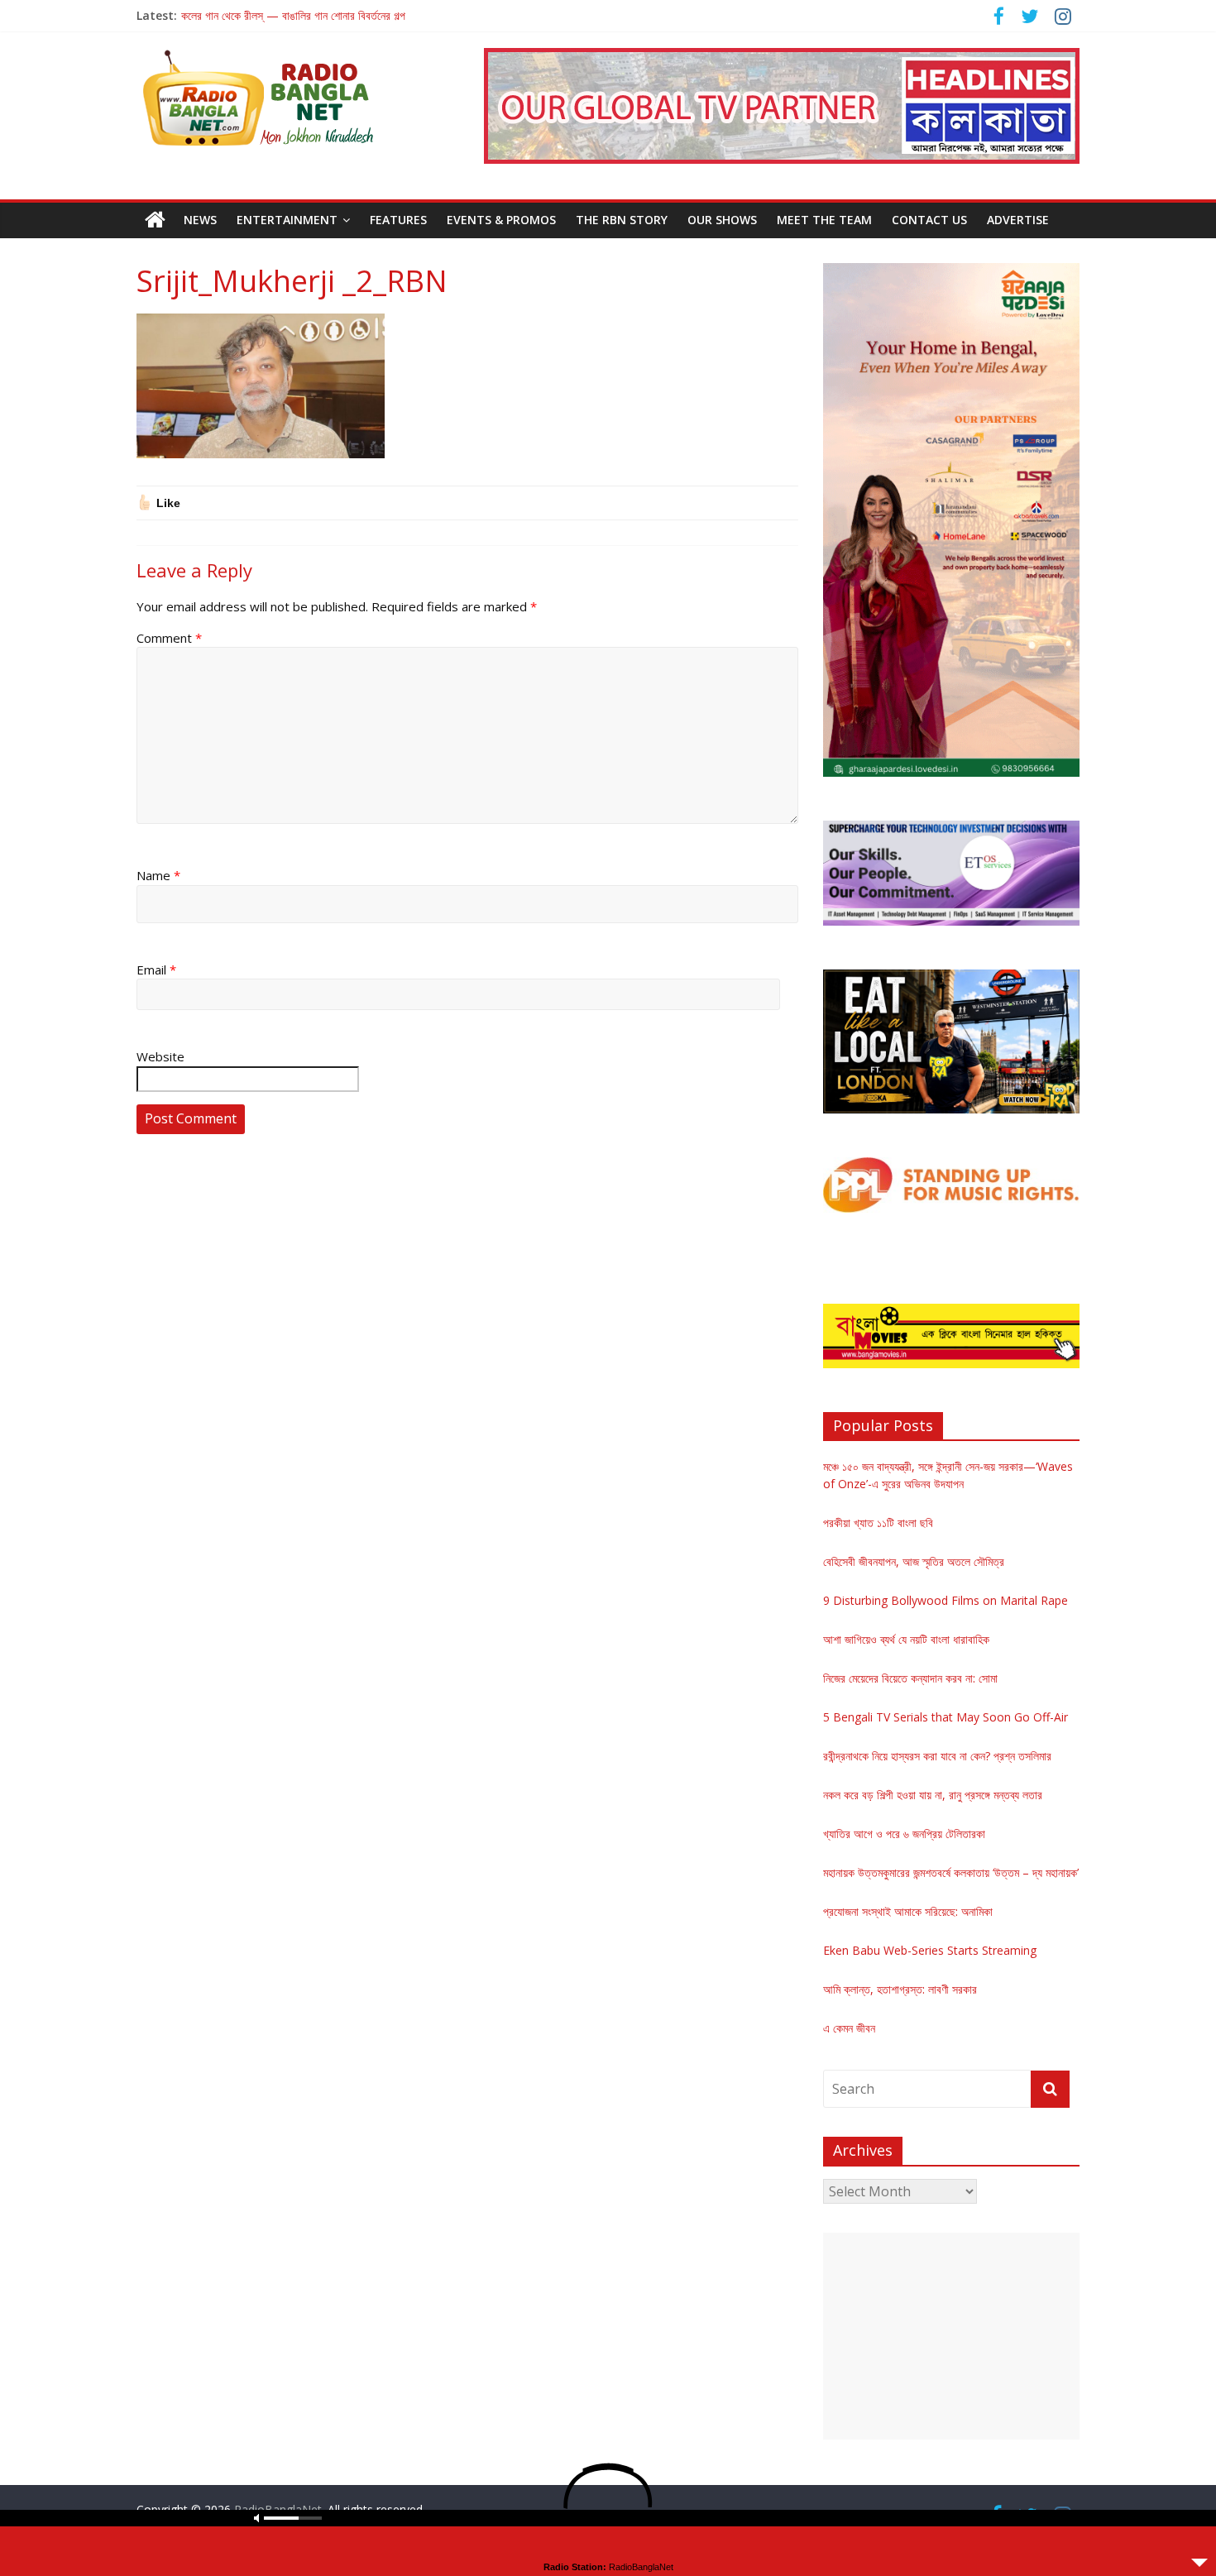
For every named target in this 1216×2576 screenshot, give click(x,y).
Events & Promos (501, 220)
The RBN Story (622, 220)
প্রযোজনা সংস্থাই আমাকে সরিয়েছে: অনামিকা (908, 1911)
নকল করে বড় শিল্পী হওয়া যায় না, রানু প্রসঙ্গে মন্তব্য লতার (933, 1795)
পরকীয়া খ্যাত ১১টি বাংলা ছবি (878, 1523)
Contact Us (929, 220)
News (200, 220)
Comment (169, 638)
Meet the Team (824, 220)
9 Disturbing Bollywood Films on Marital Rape (946, 1600)
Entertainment (287, 220)
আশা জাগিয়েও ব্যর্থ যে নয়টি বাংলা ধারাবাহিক (906, 1639)
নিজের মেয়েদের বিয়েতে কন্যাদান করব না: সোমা (910, 1678)
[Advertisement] (951, 2336)
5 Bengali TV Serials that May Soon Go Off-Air (946, 1717)
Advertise (1018, 220)
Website (160, 1056)
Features (398, 220)
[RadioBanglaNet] (155, 220)
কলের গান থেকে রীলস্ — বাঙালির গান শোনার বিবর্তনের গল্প (293, 15)
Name (158, 875)
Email (156, 970)
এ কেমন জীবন (849, 2028)
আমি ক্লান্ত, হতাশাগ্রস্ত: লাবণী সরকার (900, 1989)
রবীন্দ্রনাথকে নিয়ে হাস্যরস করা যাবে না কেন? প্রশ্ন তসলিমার (937, 1756)
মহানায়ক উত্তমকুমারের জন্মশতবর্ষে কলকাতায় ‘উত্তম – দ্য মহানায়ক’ (951, 1872)
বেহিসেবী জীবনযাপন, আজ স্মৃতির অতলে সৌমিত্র (914, 1561)
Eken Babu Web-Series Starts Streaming (930, 1950)
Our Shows (722, 220)
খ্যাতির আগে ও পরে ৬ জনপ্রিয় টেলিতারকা (904, 1834)
